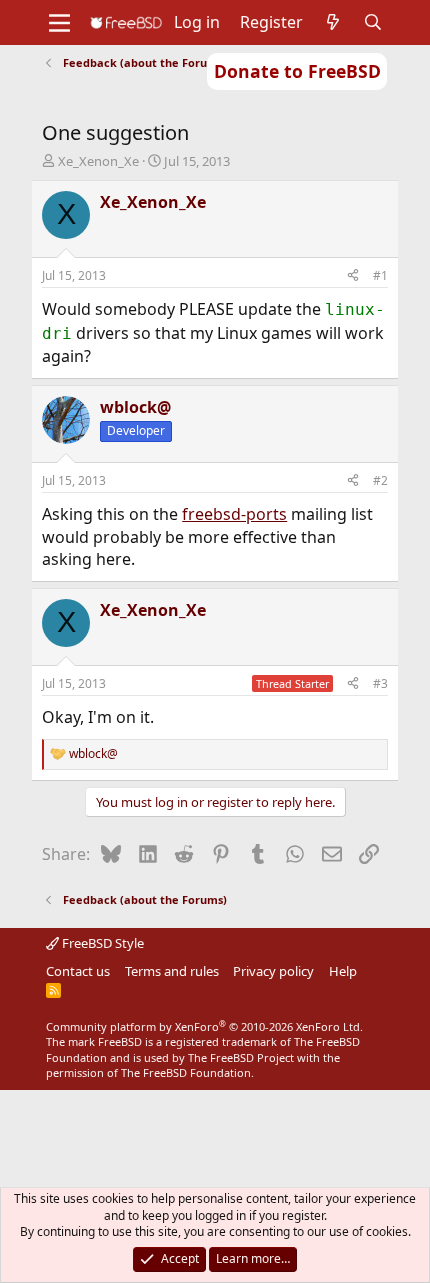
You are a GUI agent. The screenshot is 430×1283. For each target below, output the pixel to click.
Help (343, 971)
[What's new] (333, 22)
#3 (380, 683)
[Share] (353, 276)
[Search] (373, 22)
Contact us (78, 971)
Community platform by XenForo (204, 1026)
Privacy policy (273, 971)
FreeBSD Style (101, 943)
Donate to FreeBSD (297, 71)
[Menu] (59, 23)
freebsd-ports (234, 514)
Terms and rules (172, 971)
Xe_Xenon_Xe (98, 161)
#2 (380, 480)
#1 (380, 275)
